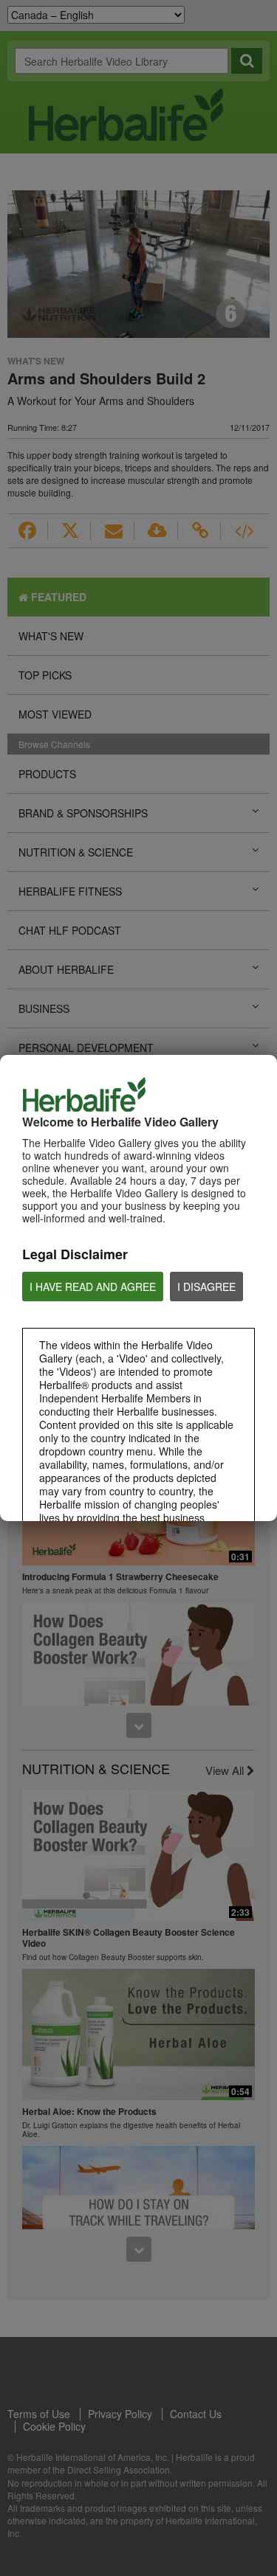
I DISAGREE (206, 1287)
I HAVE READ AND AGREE (93, 1287)
